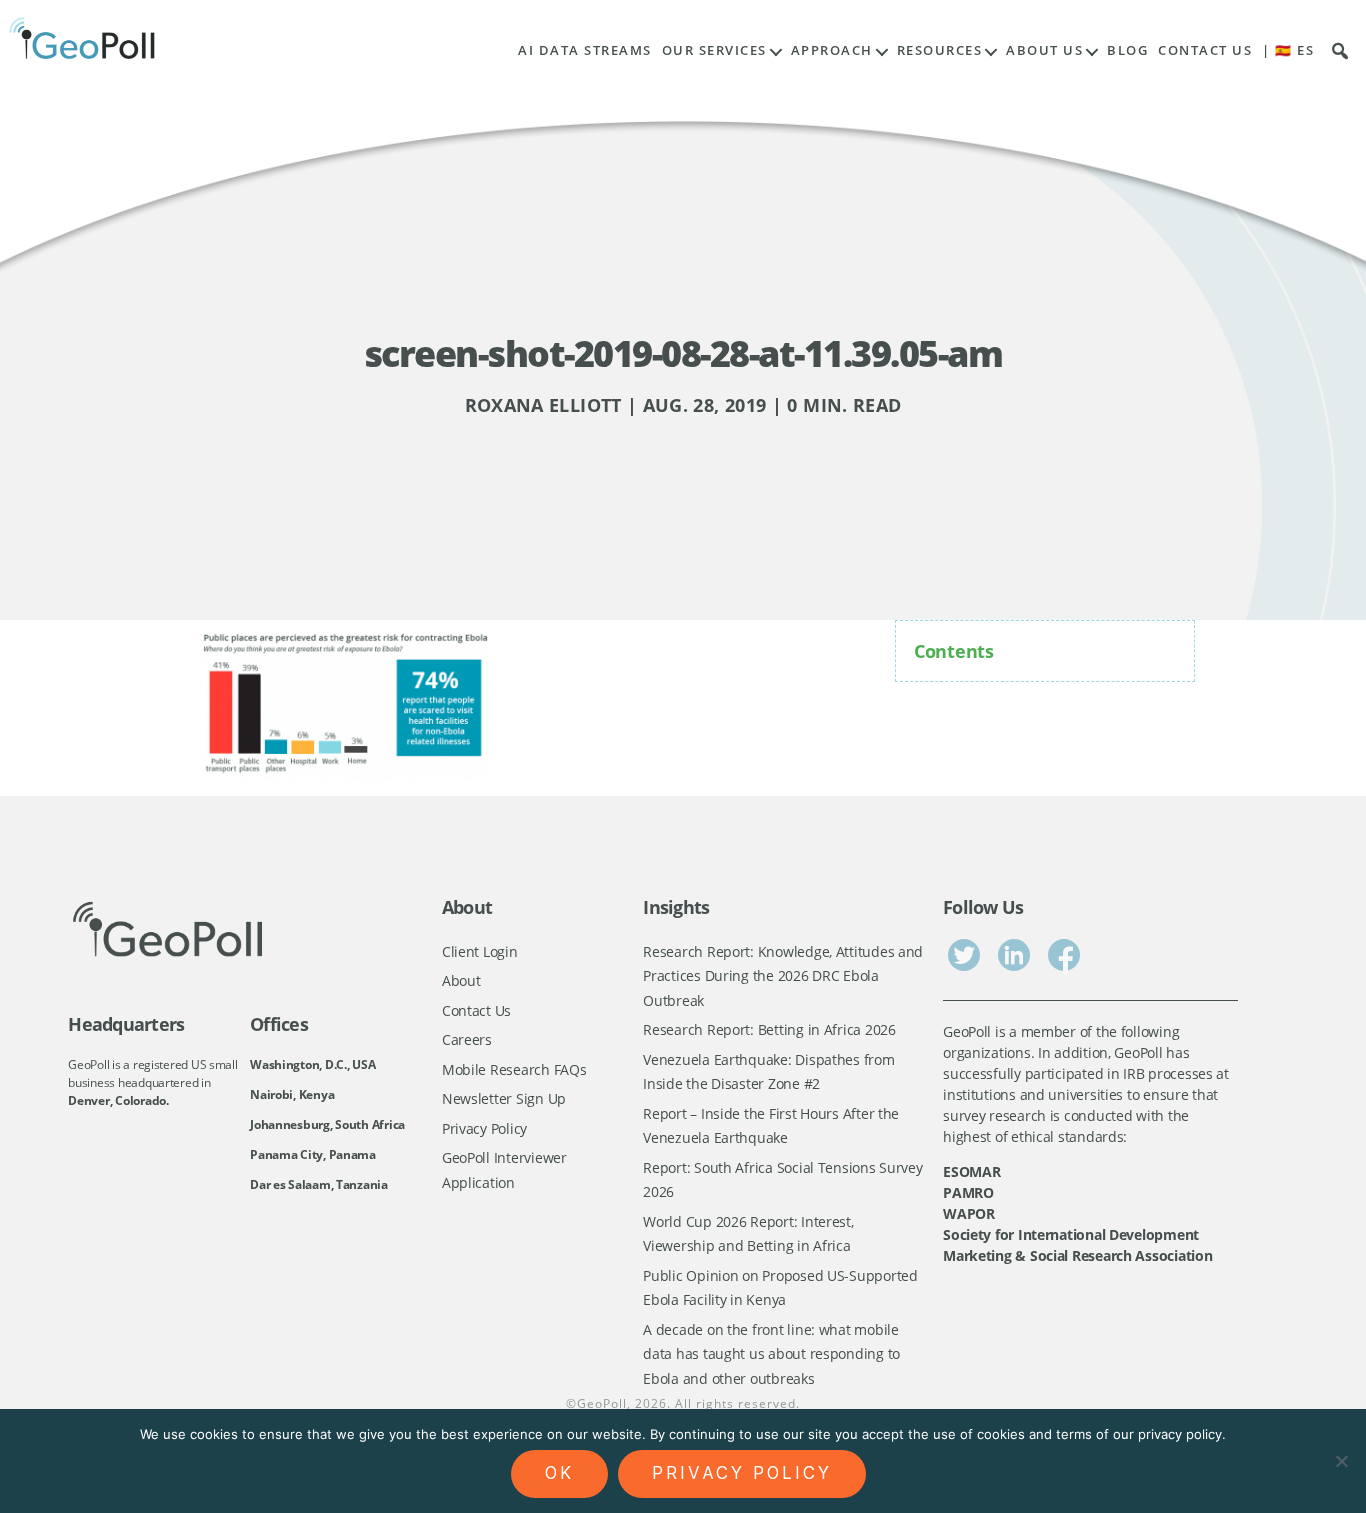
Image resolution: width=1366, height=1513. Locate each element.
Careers (467, 1039)
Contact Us (1205, 50)
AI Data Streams (585, 50)
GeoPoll (602, 1403)
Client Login (480, 951)
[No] (1341, 1461)
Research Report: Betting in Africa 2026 (769, 1029)
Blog (1127, 50)
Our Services (714, 50)
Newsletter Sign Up (504, 1098)
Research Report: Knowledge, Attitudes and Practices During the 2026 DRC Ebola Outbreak (783, 976)
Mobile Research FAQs (514, 1069)
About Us (1044, 50)
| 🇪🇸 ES (1288, 50)
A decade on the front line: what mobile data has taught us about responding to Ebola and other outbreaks (771, 1354)
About (461, 980)
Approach (832, 50)
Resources (940, 50)
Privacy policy (742, 1473)
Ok (559, 1473)
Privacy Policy (484, 1128)
